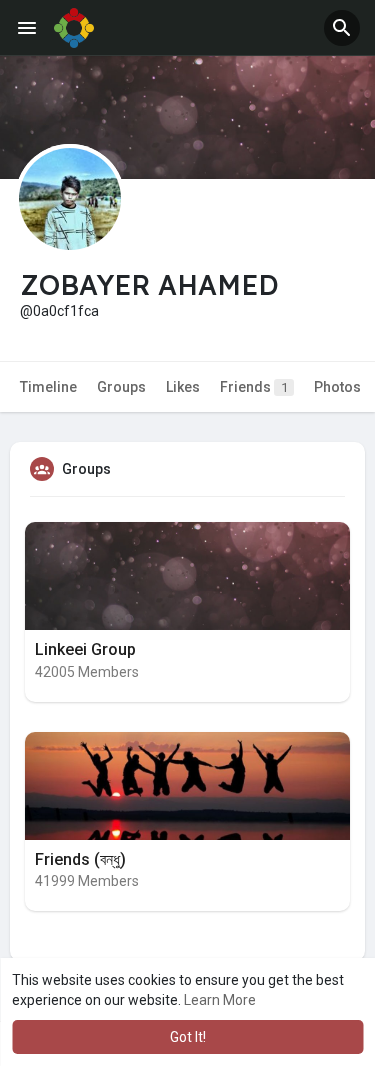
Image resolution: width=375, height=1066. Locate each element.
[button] (342, 28)
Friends (254, 387)
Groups (121, 387)
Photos (337, 387)
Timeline (48, 387)
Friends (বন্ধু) (80, 859)
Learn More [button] (220, 1000)
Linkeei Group (85, 649)
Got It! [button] (188, 1037)
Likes (183, 387)
